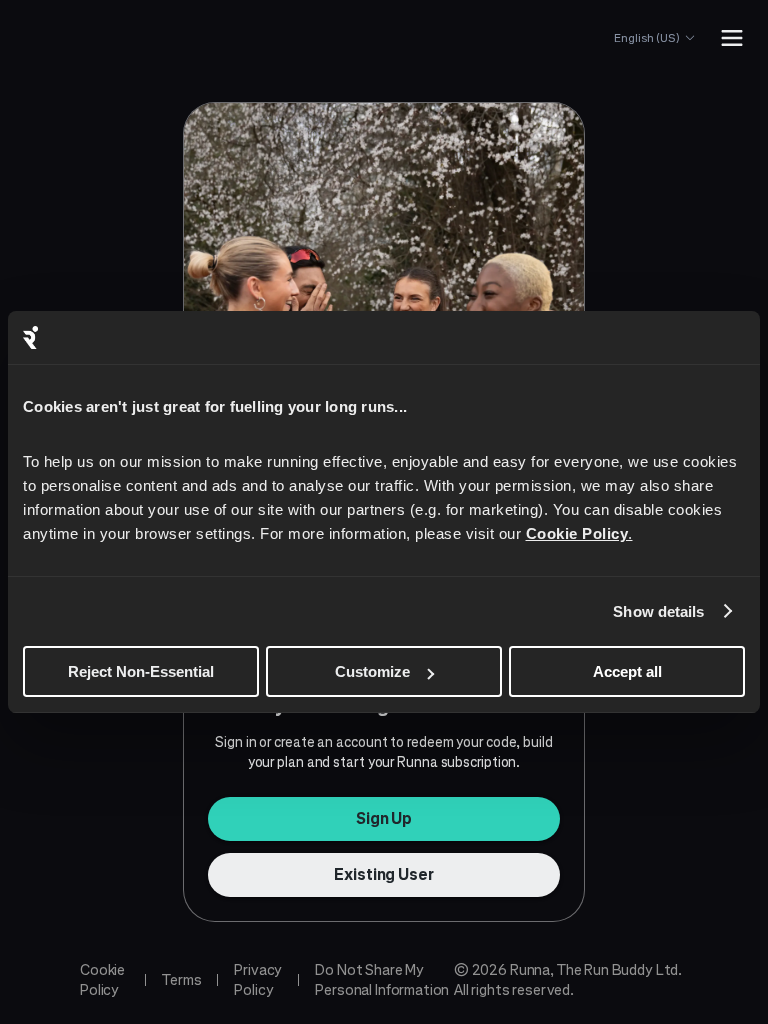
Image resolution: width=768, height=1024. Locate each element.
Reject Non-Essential (141, 671)
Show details (658, 611)
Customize (372, 671)
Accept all (627, 671)
